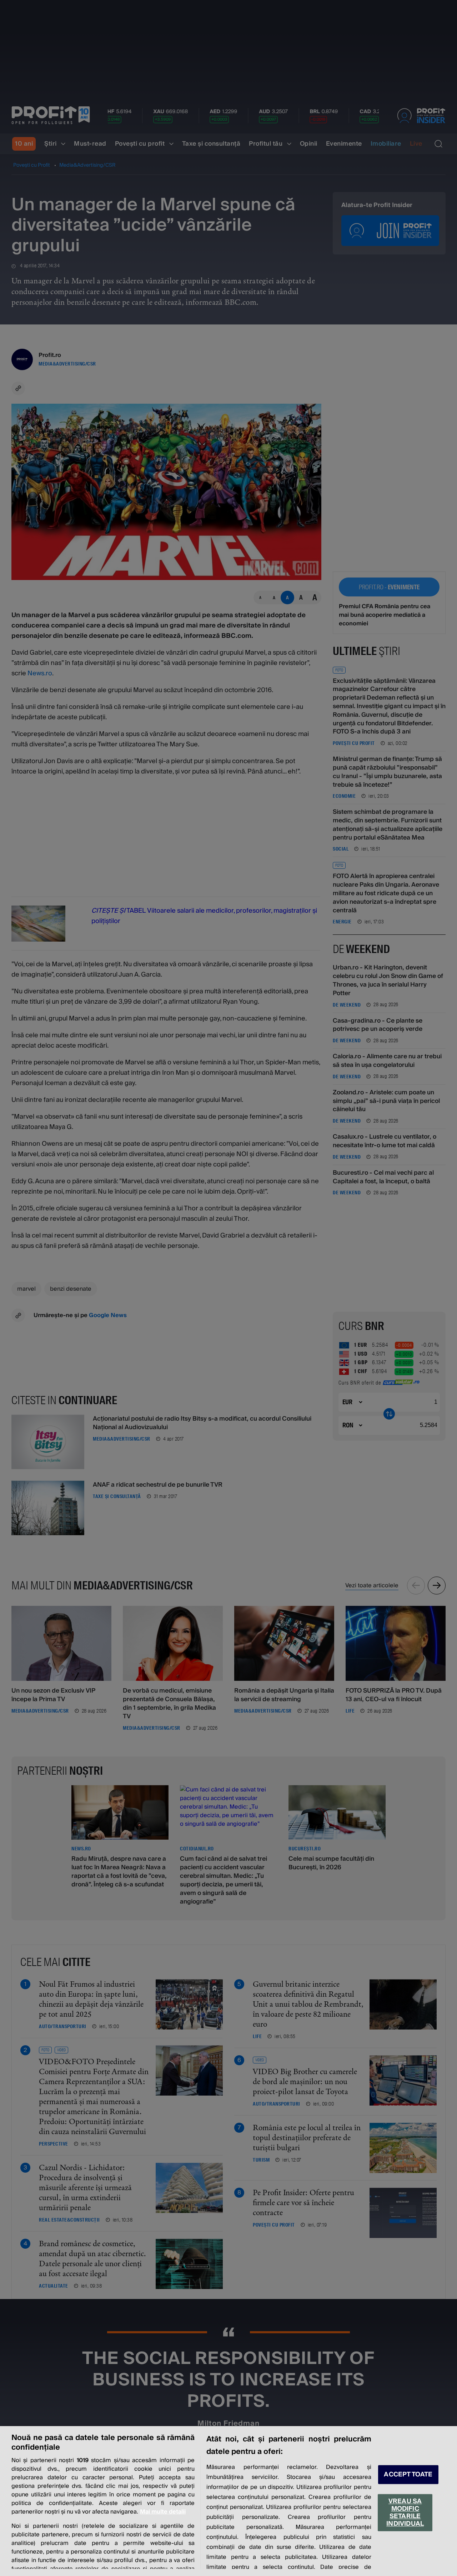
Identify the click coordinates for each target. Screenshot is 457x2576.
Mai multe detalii (163, 2512)
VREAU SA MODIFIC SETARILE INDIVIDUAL (405, 2512)
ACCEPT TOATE (408, 2474)
